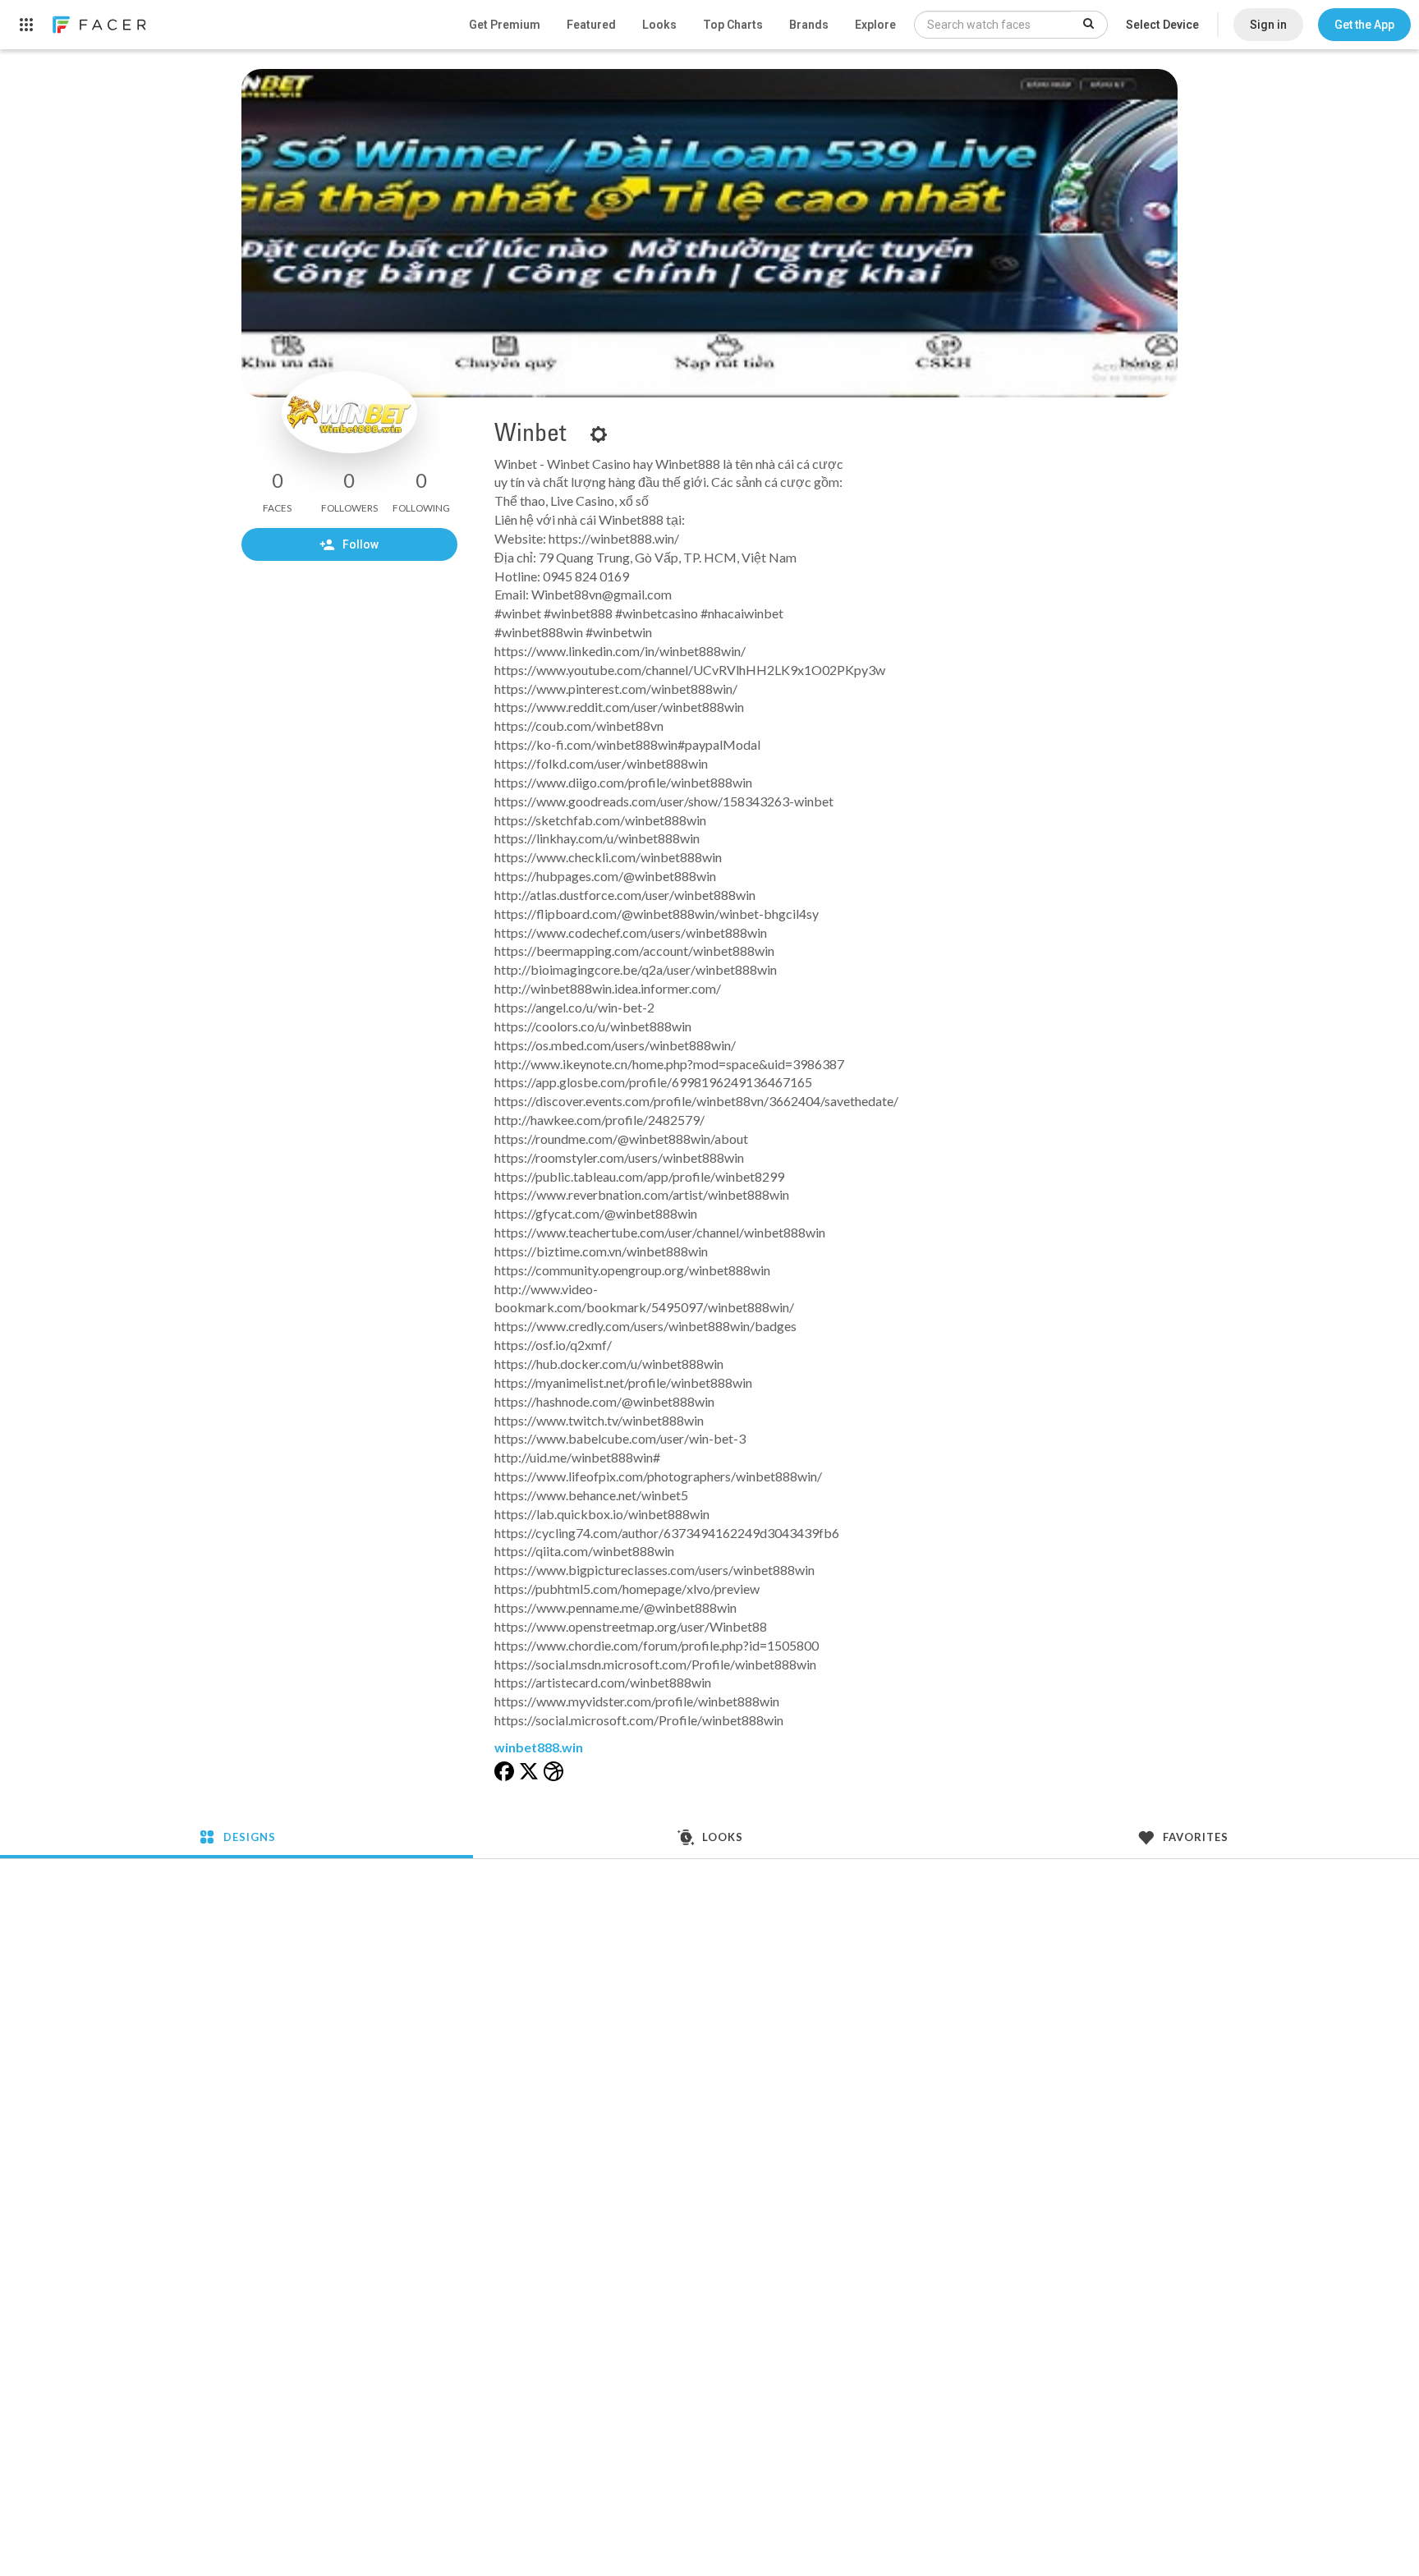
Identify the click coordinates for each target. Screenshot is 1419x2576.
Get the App (1364, 25)
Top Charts (733, 25)
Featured (591, 25)
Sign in (1268, 25)
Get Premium (505, 25)
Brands (809, 25)
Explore (875, 25)
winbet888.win (539, 1747)
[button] (1364, 25)
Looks (659, 25)
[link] (99, 25)
